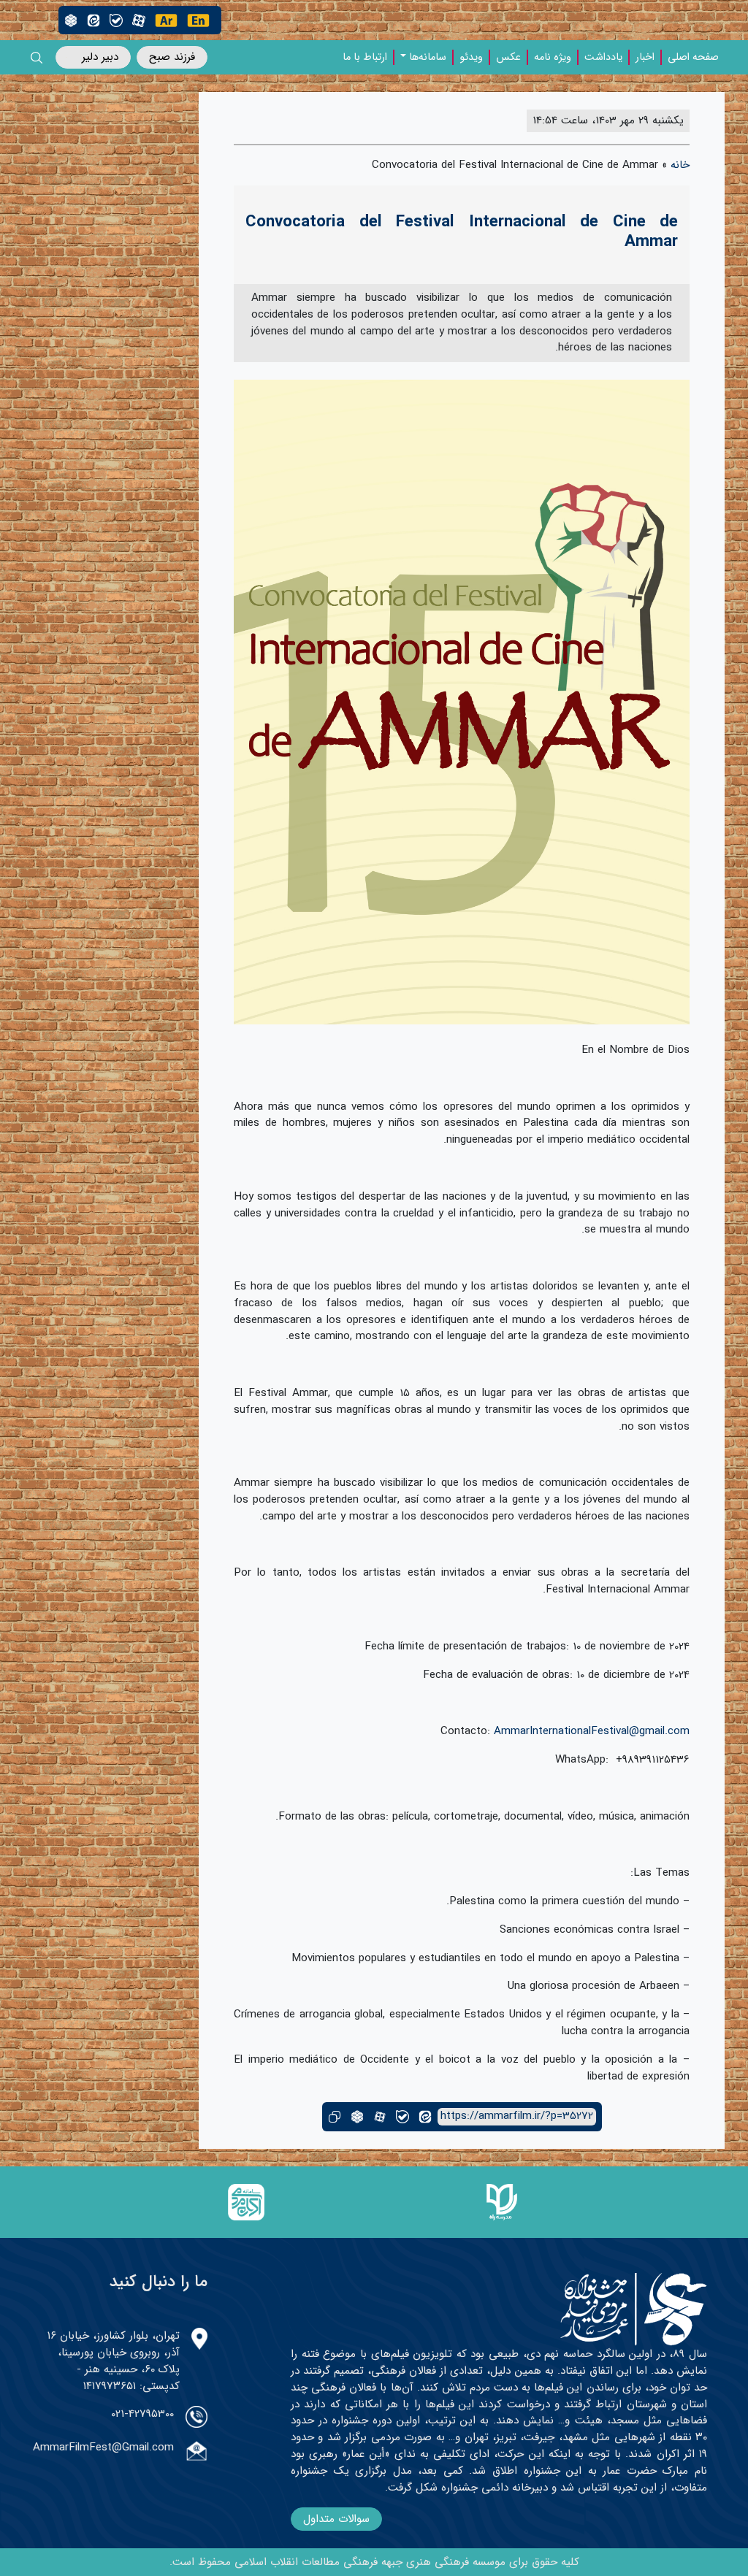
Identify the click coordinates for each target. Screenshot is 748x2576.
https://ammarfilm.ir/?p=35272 (517, 2116)
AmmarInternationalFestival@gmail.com (592, 1731)
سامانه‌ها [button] (428, 58)
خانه (680, 165)
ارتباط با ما (365, 58)
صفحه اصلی (693, 58)
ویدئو (471, 58)
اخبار (645, 58)
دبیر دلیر (100, 57)
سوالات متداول (336, 2519)
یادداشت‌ (603, 58)
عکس (508, 58)
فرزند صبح (172, 57)
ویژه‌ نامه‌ (553, 58)
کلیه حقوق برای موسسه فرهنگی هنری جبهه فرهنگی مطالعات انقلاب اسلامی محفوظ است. (374, 2562)
